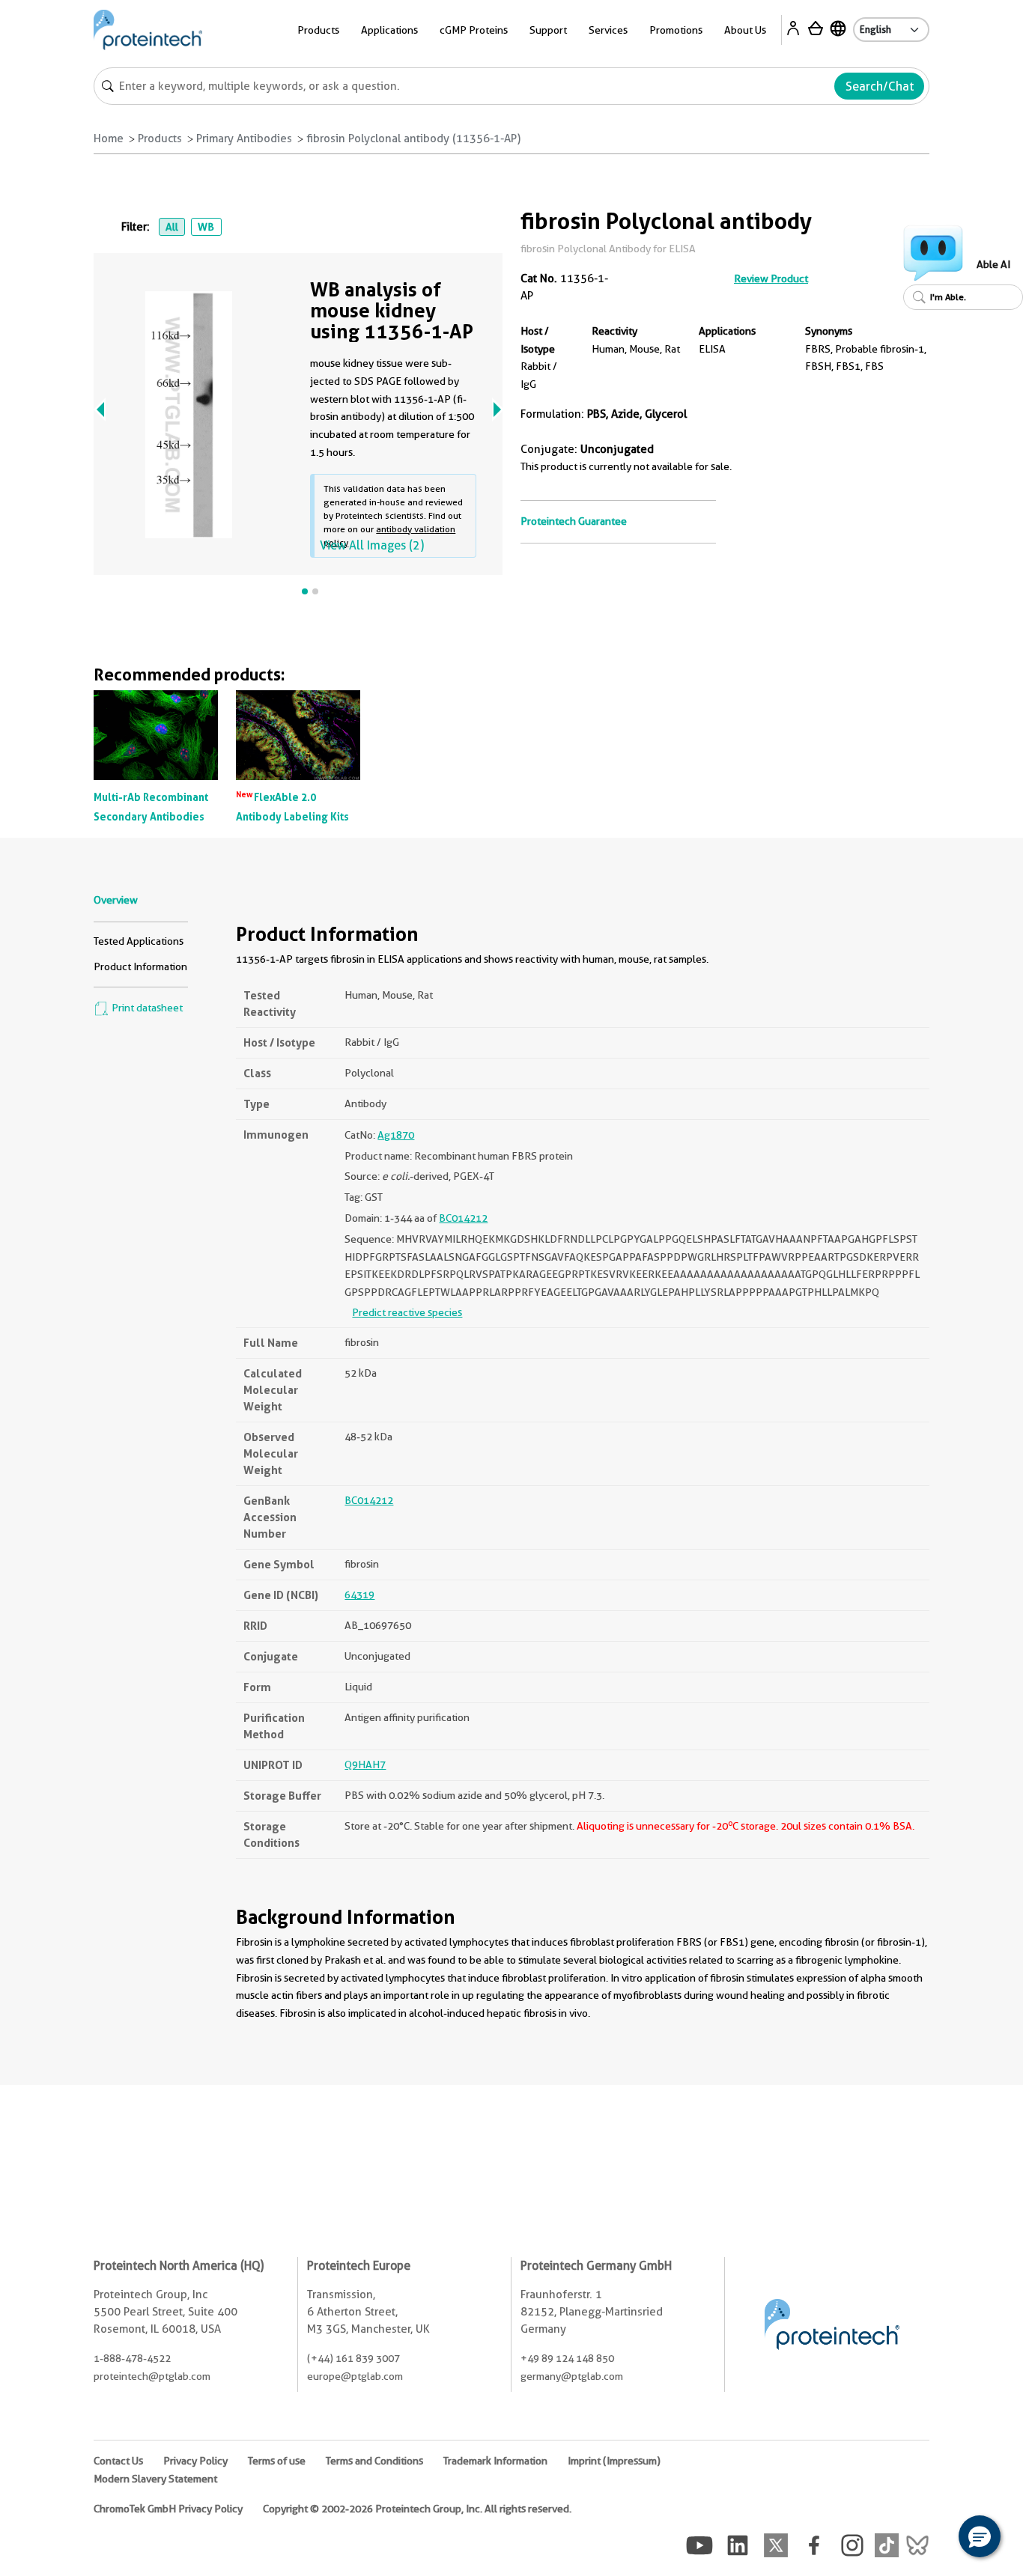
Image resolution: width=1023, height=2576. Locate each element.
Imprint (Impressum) (614, 2461)
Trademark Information (495, 2461)
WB (206, 227)
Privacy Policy (195, 2461)
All (172, 227)
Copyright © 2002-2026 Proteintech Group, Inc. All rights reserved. (417, 2509)
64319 (359, 1595)
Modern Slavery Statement (155, 2479)
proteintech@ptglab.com (152, 2376)
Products (160, 138)
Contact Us (118, 2461)
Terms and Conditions (374, 2461)
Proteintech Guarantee (574, 521)
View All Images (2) (372, 545)
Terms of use (277, 2461)
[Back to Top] (933, 2539)
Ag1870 (396, 1135)
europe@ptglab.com (355, 2376)
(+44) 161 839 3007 (353, 2358)
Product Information (140, 966)
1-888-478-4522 (132, 2358)
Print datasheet (146, 1008)
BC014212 (463, 1218)
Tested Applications (139, 941)
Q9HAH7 (365, 1764)
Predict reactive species (407, 1312)
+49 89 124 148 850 (567, 2358)
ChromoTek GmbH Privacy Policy (168, 2509)
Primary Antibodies (244, 138)
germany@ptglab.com (572, 2376)
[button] (980, 2536)
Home (109, 138)
